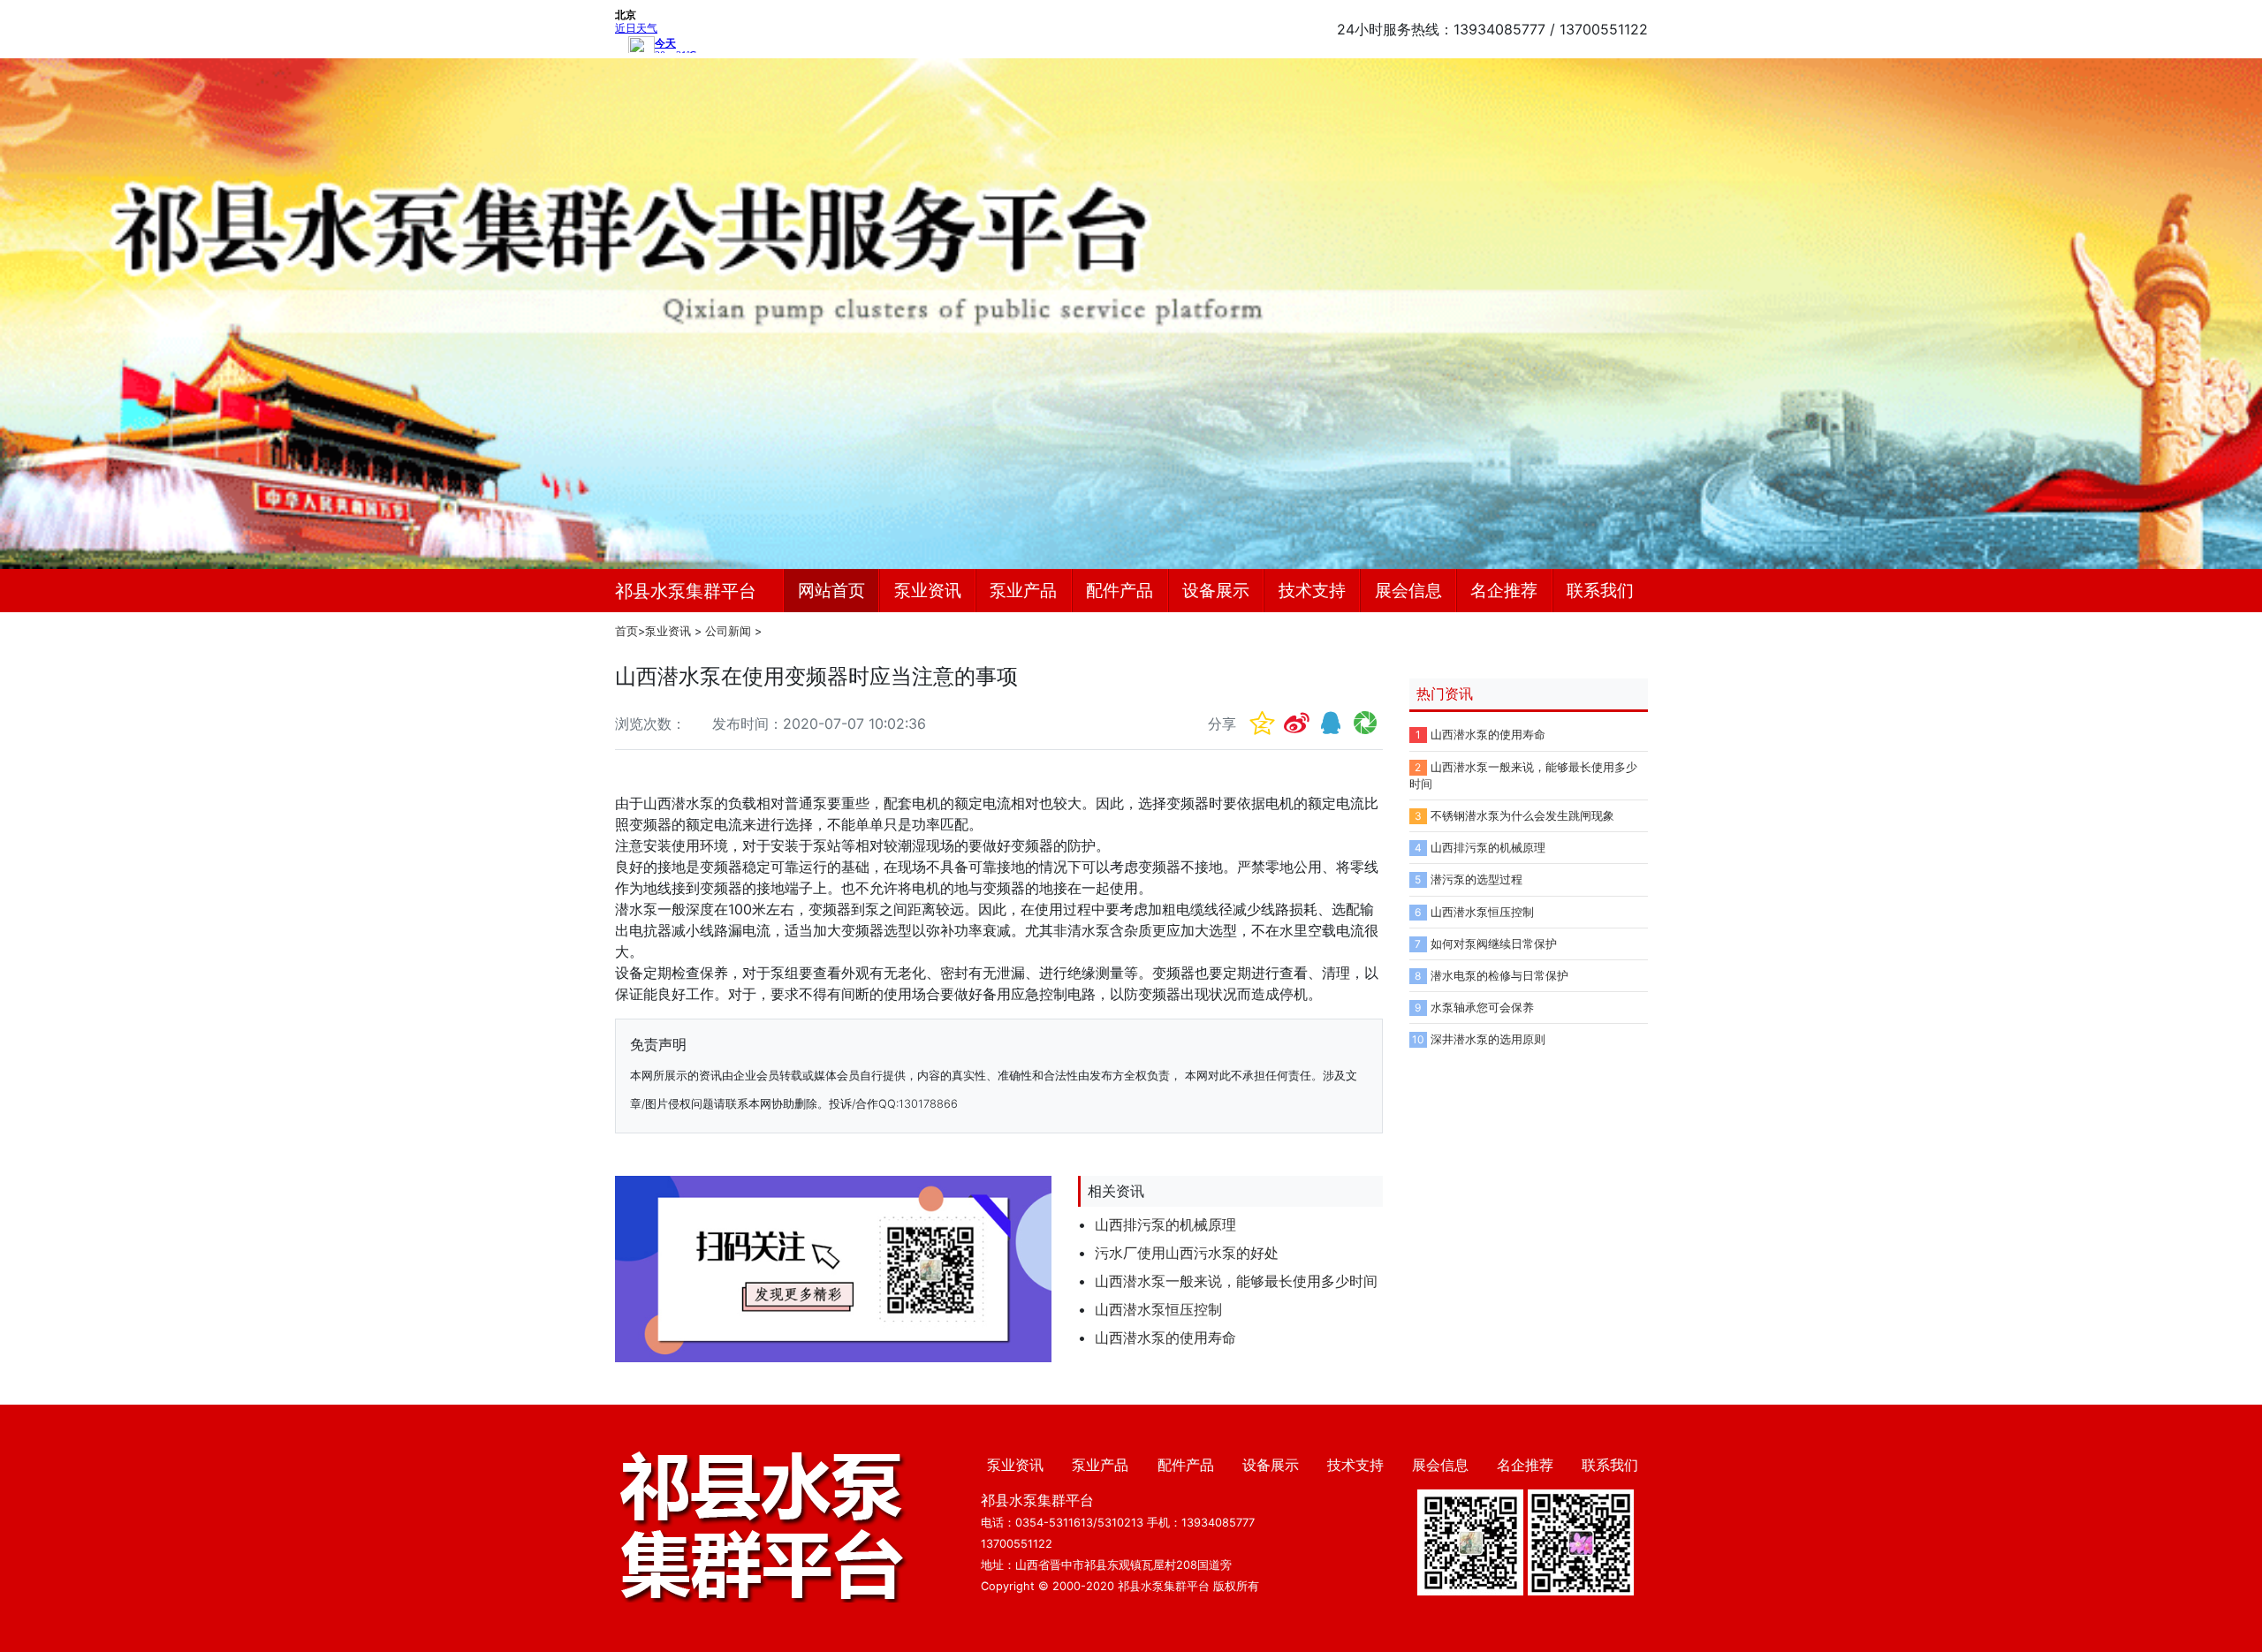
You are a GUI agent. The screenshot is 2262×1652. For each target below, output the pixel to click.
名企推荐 (1504, 590)
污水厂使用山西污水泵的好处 (1187, 1253)
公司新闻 (728, 631)
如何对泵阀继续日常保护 (1494, 944)
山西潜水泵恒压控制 (1158, 1309)
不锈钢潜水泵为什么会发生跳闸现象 (1522, 816)
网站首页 (831, 590)
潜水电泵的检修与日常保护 (1499, 976)
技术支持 (1312, 590)
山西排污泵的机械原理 (1165, 1224)
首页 (626, 631)
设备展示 (1216, 590)
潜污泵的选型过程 (1476, 879)
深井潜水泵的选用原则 (1488, 1039)
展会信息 (1408, 590)
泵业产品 (1023, 590)
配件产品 (1120, 590)
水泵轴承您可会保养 (1482, 1008)
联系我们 (1600, 590)
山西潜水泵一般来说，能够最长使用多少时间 (1236, 1281)
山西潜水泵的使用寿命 (1165, 1338)
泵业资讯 (928, 590)
